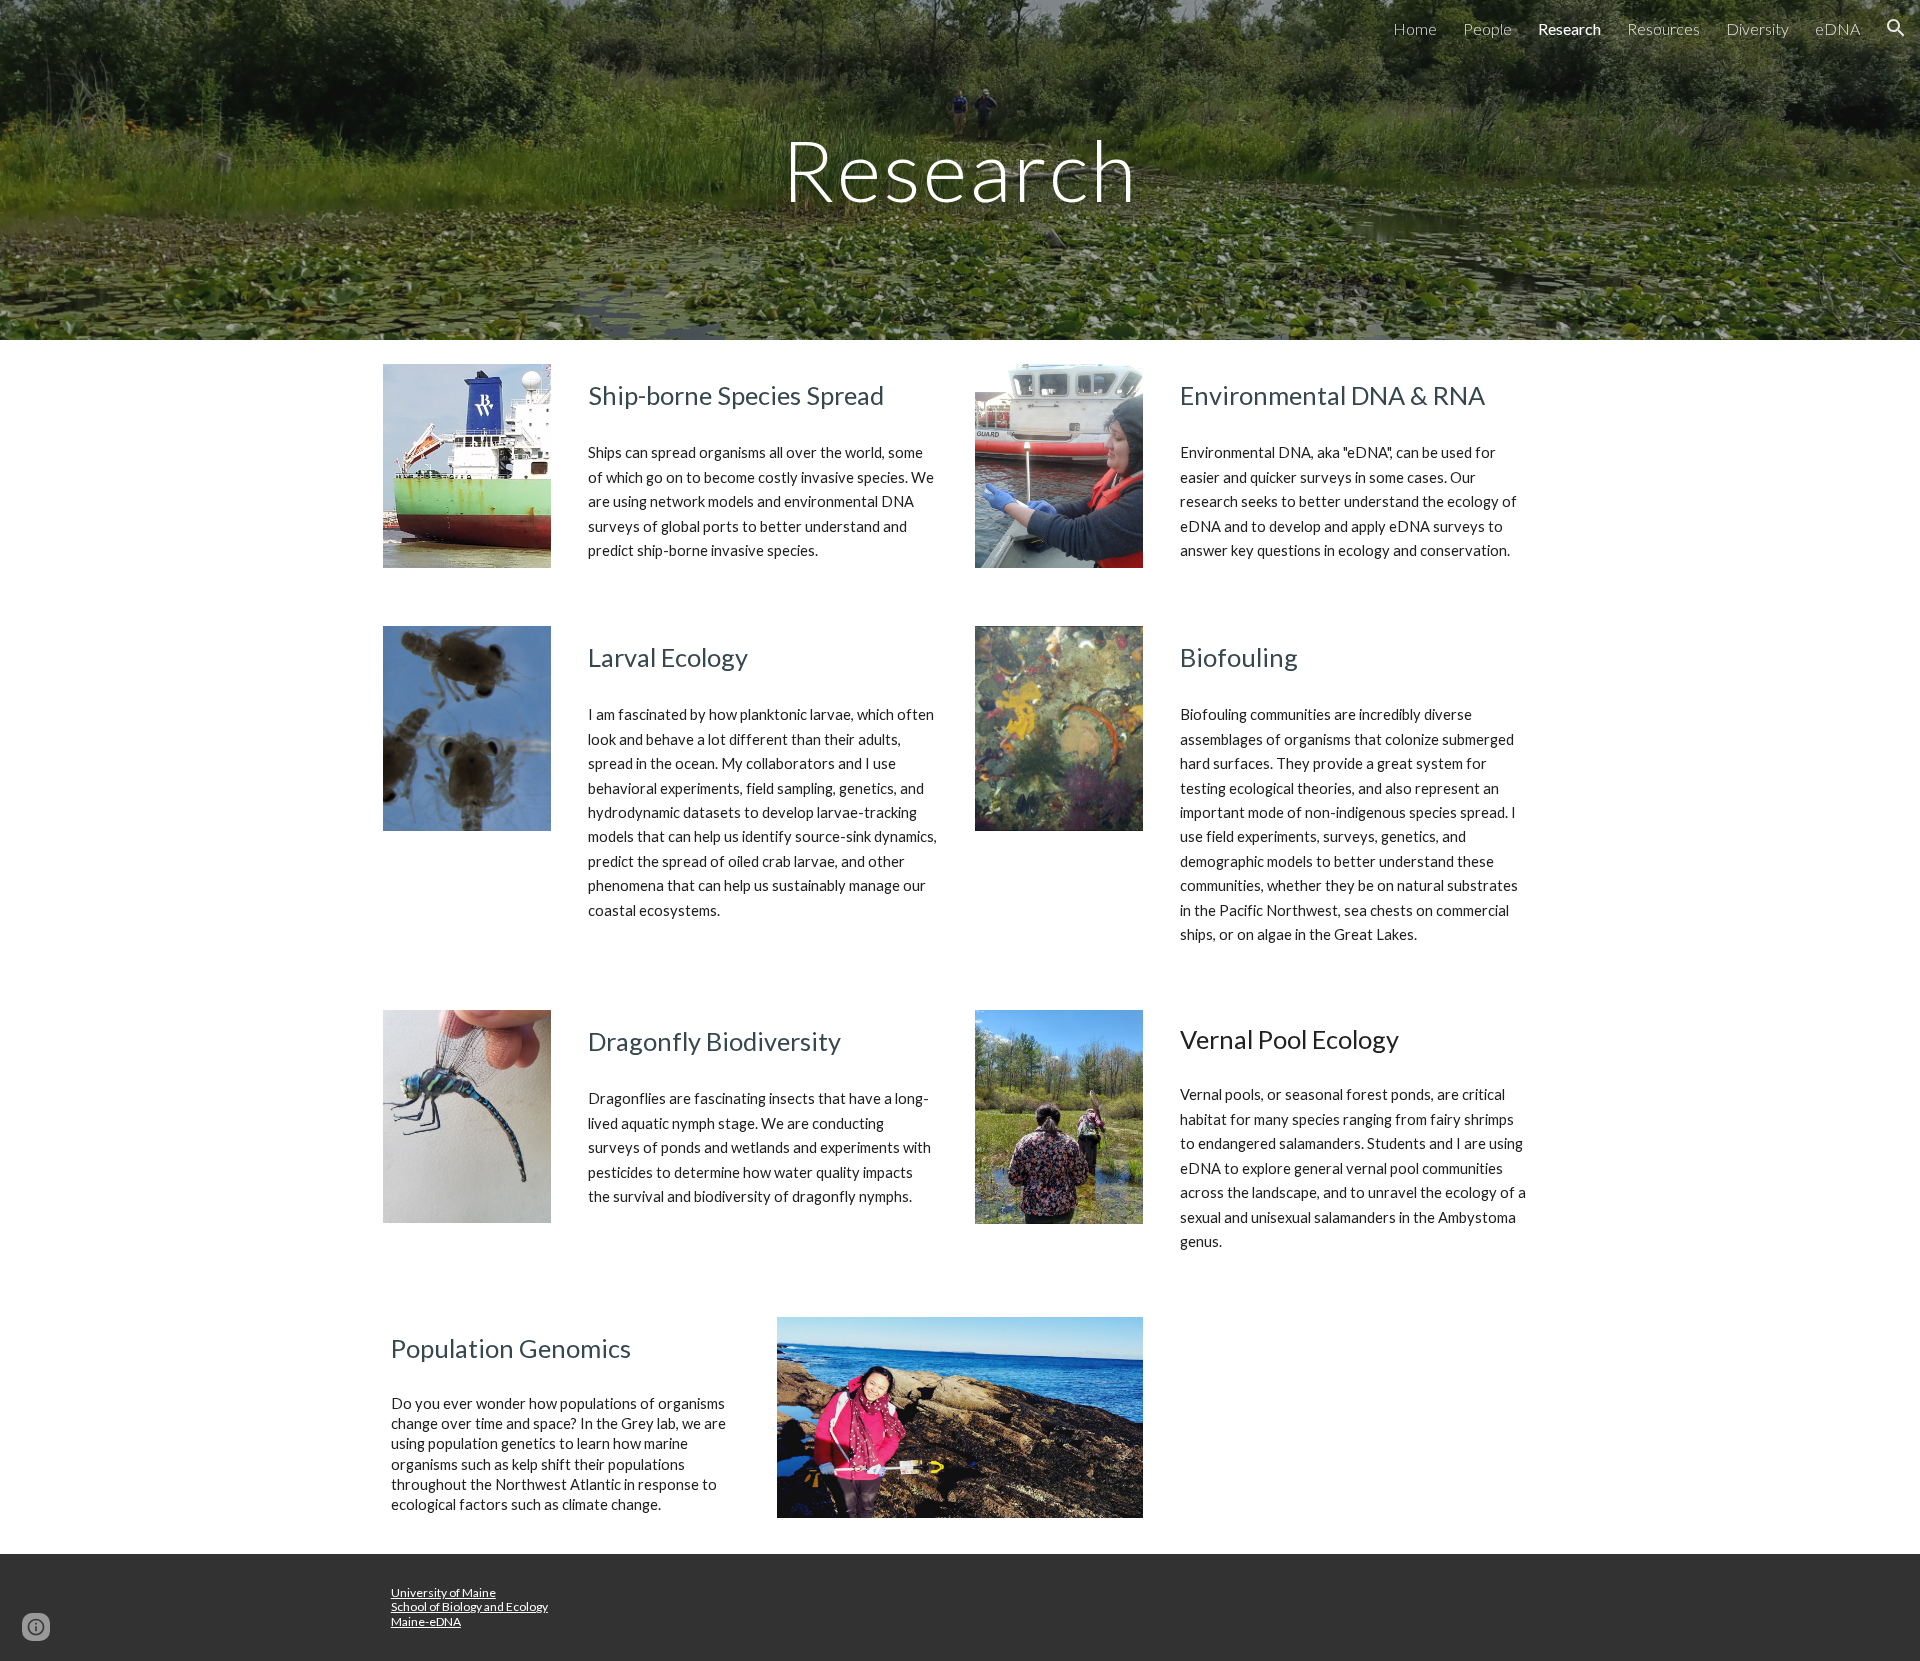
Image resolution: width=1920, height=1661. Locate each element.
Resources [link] (1663, 28)
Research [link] (1569, 28)
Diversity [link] (1757, 28)
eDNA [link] (1837, 28)
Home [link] (1415, 28)
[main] (960, 169)
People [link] (1487, 28)
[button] (1896, 28)
